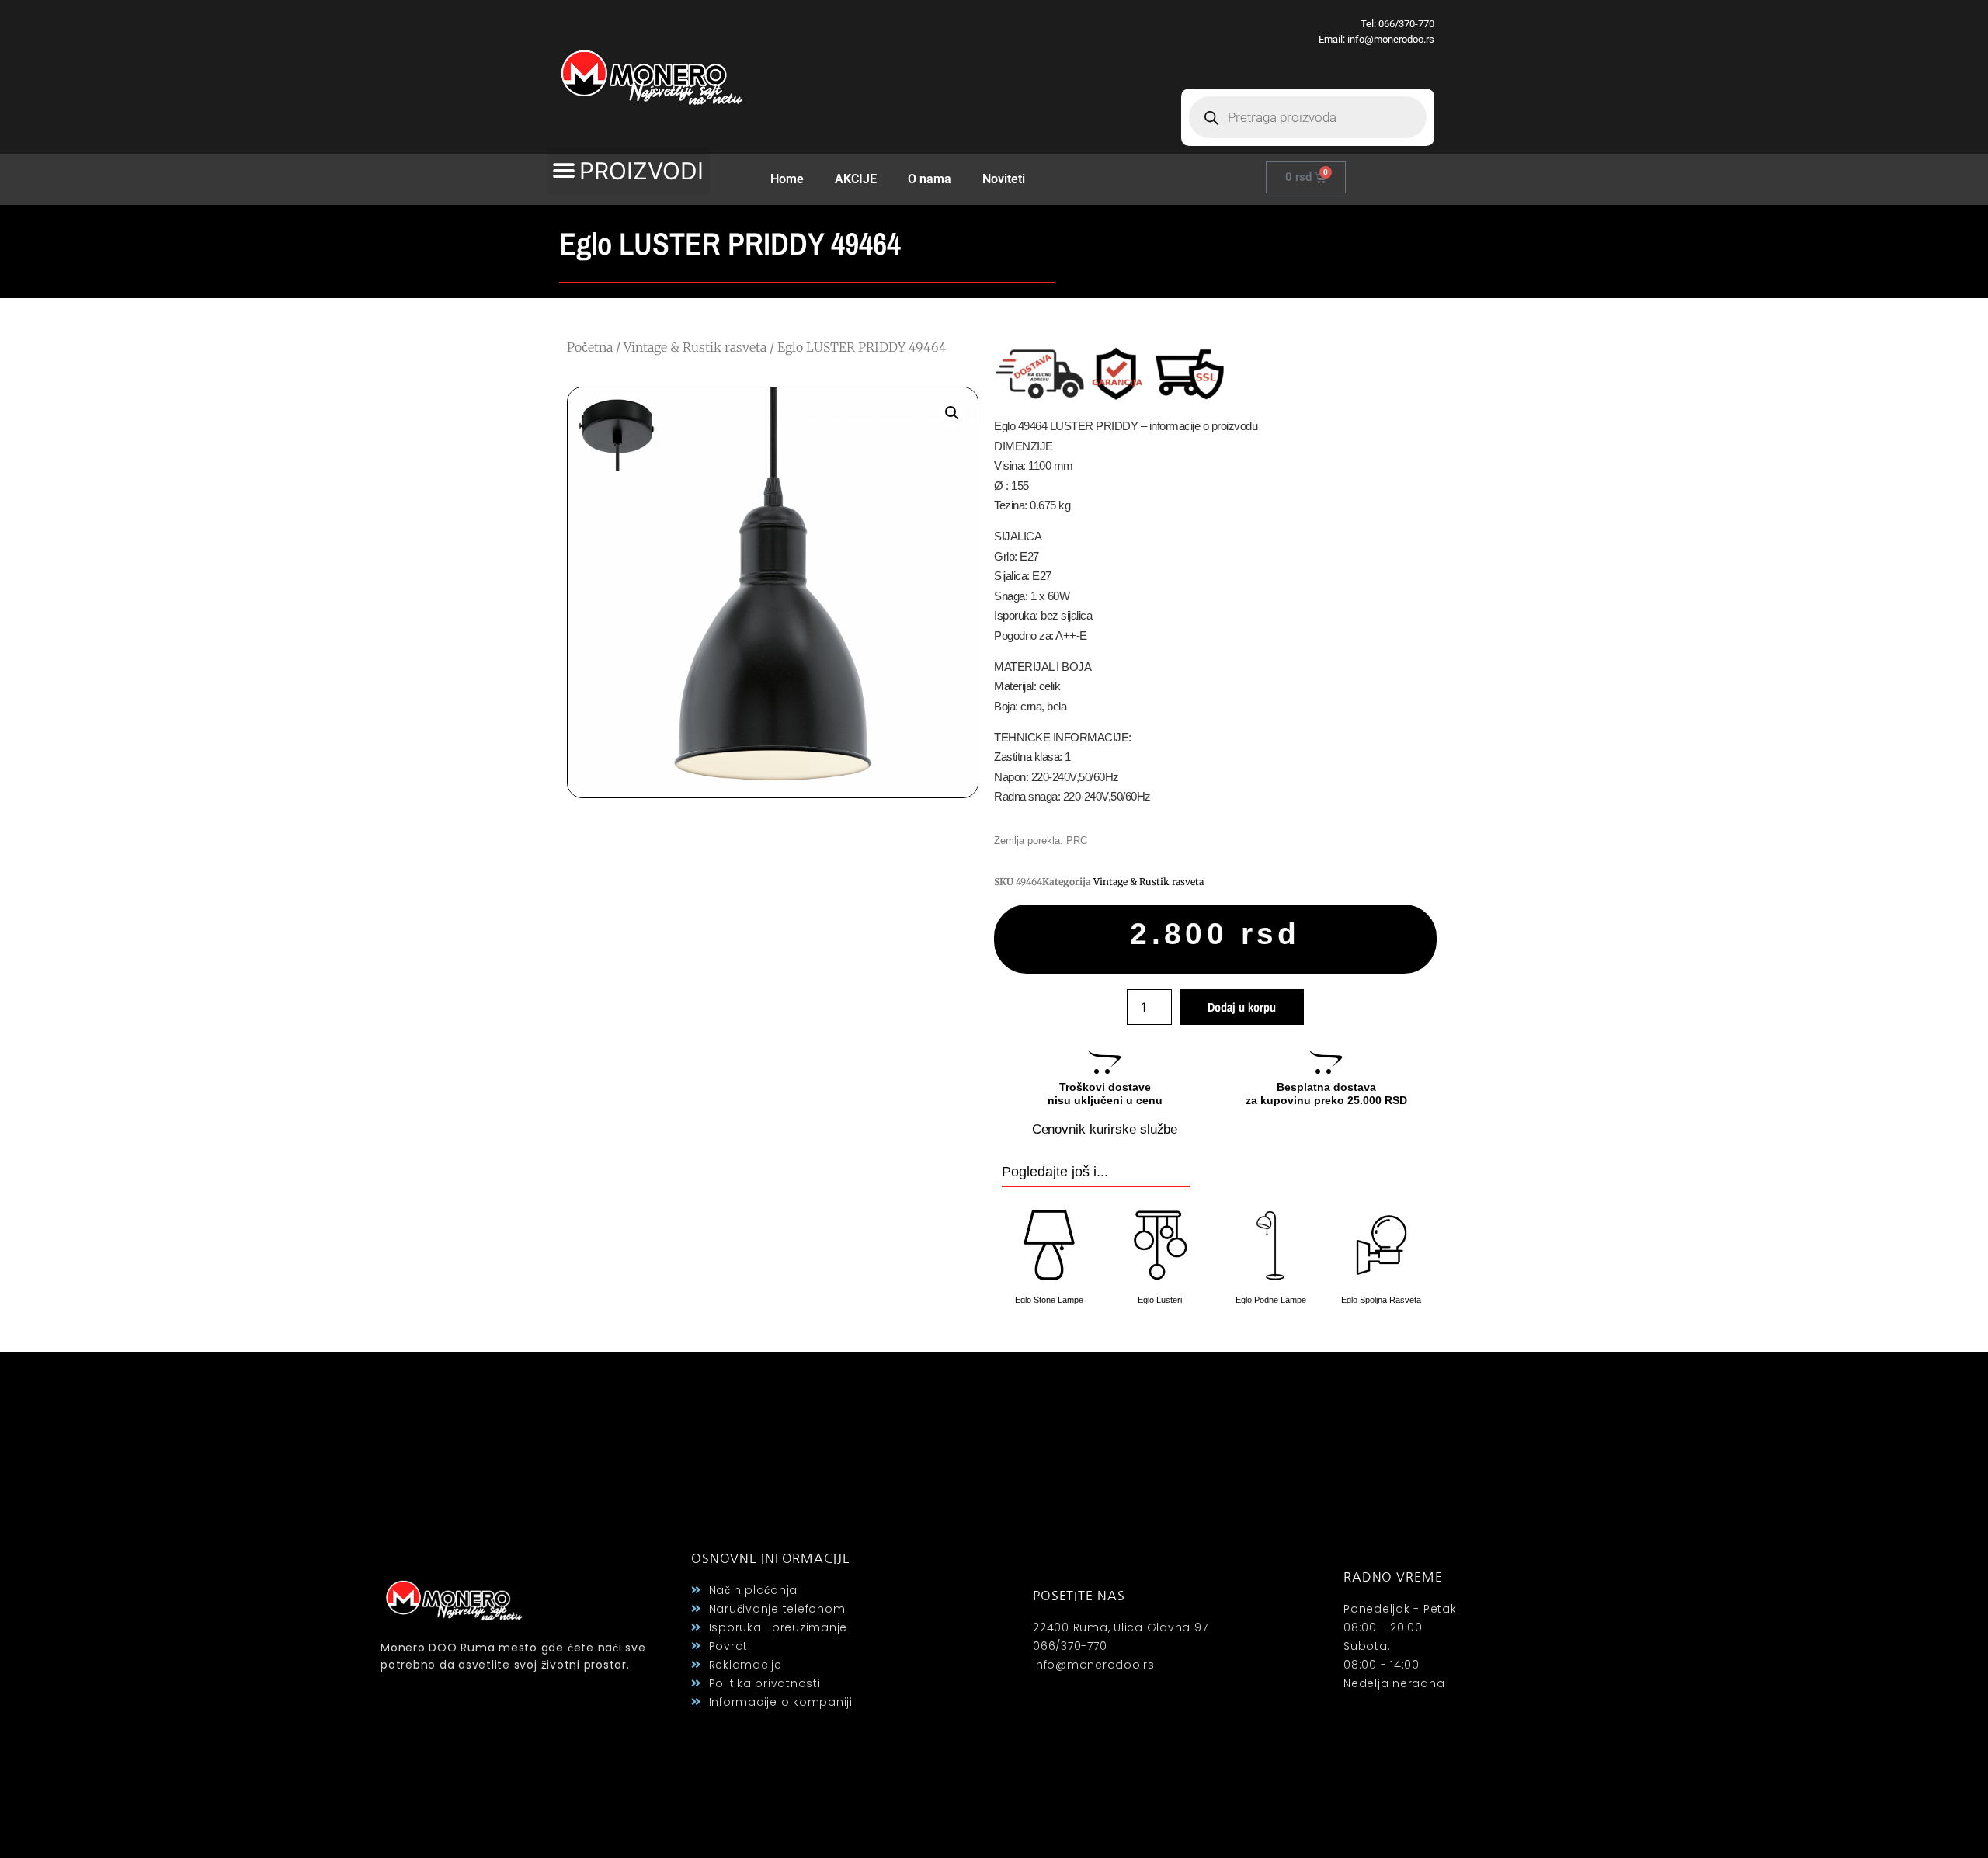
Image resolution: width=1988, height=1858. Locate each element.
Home (787, 179)
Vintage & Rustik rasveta (695, 347)
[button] (628, 171)
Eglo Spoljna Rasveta (1381, 1300)
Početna (590, 347)
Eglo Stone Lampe (1049, 1300)
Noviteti (1004, 179)
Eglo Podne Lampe (1271, 1300)
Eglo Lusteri (1160, 1300)
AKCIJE (856, 179)
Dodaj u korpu (1242, 1007)
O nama (930, 179)
